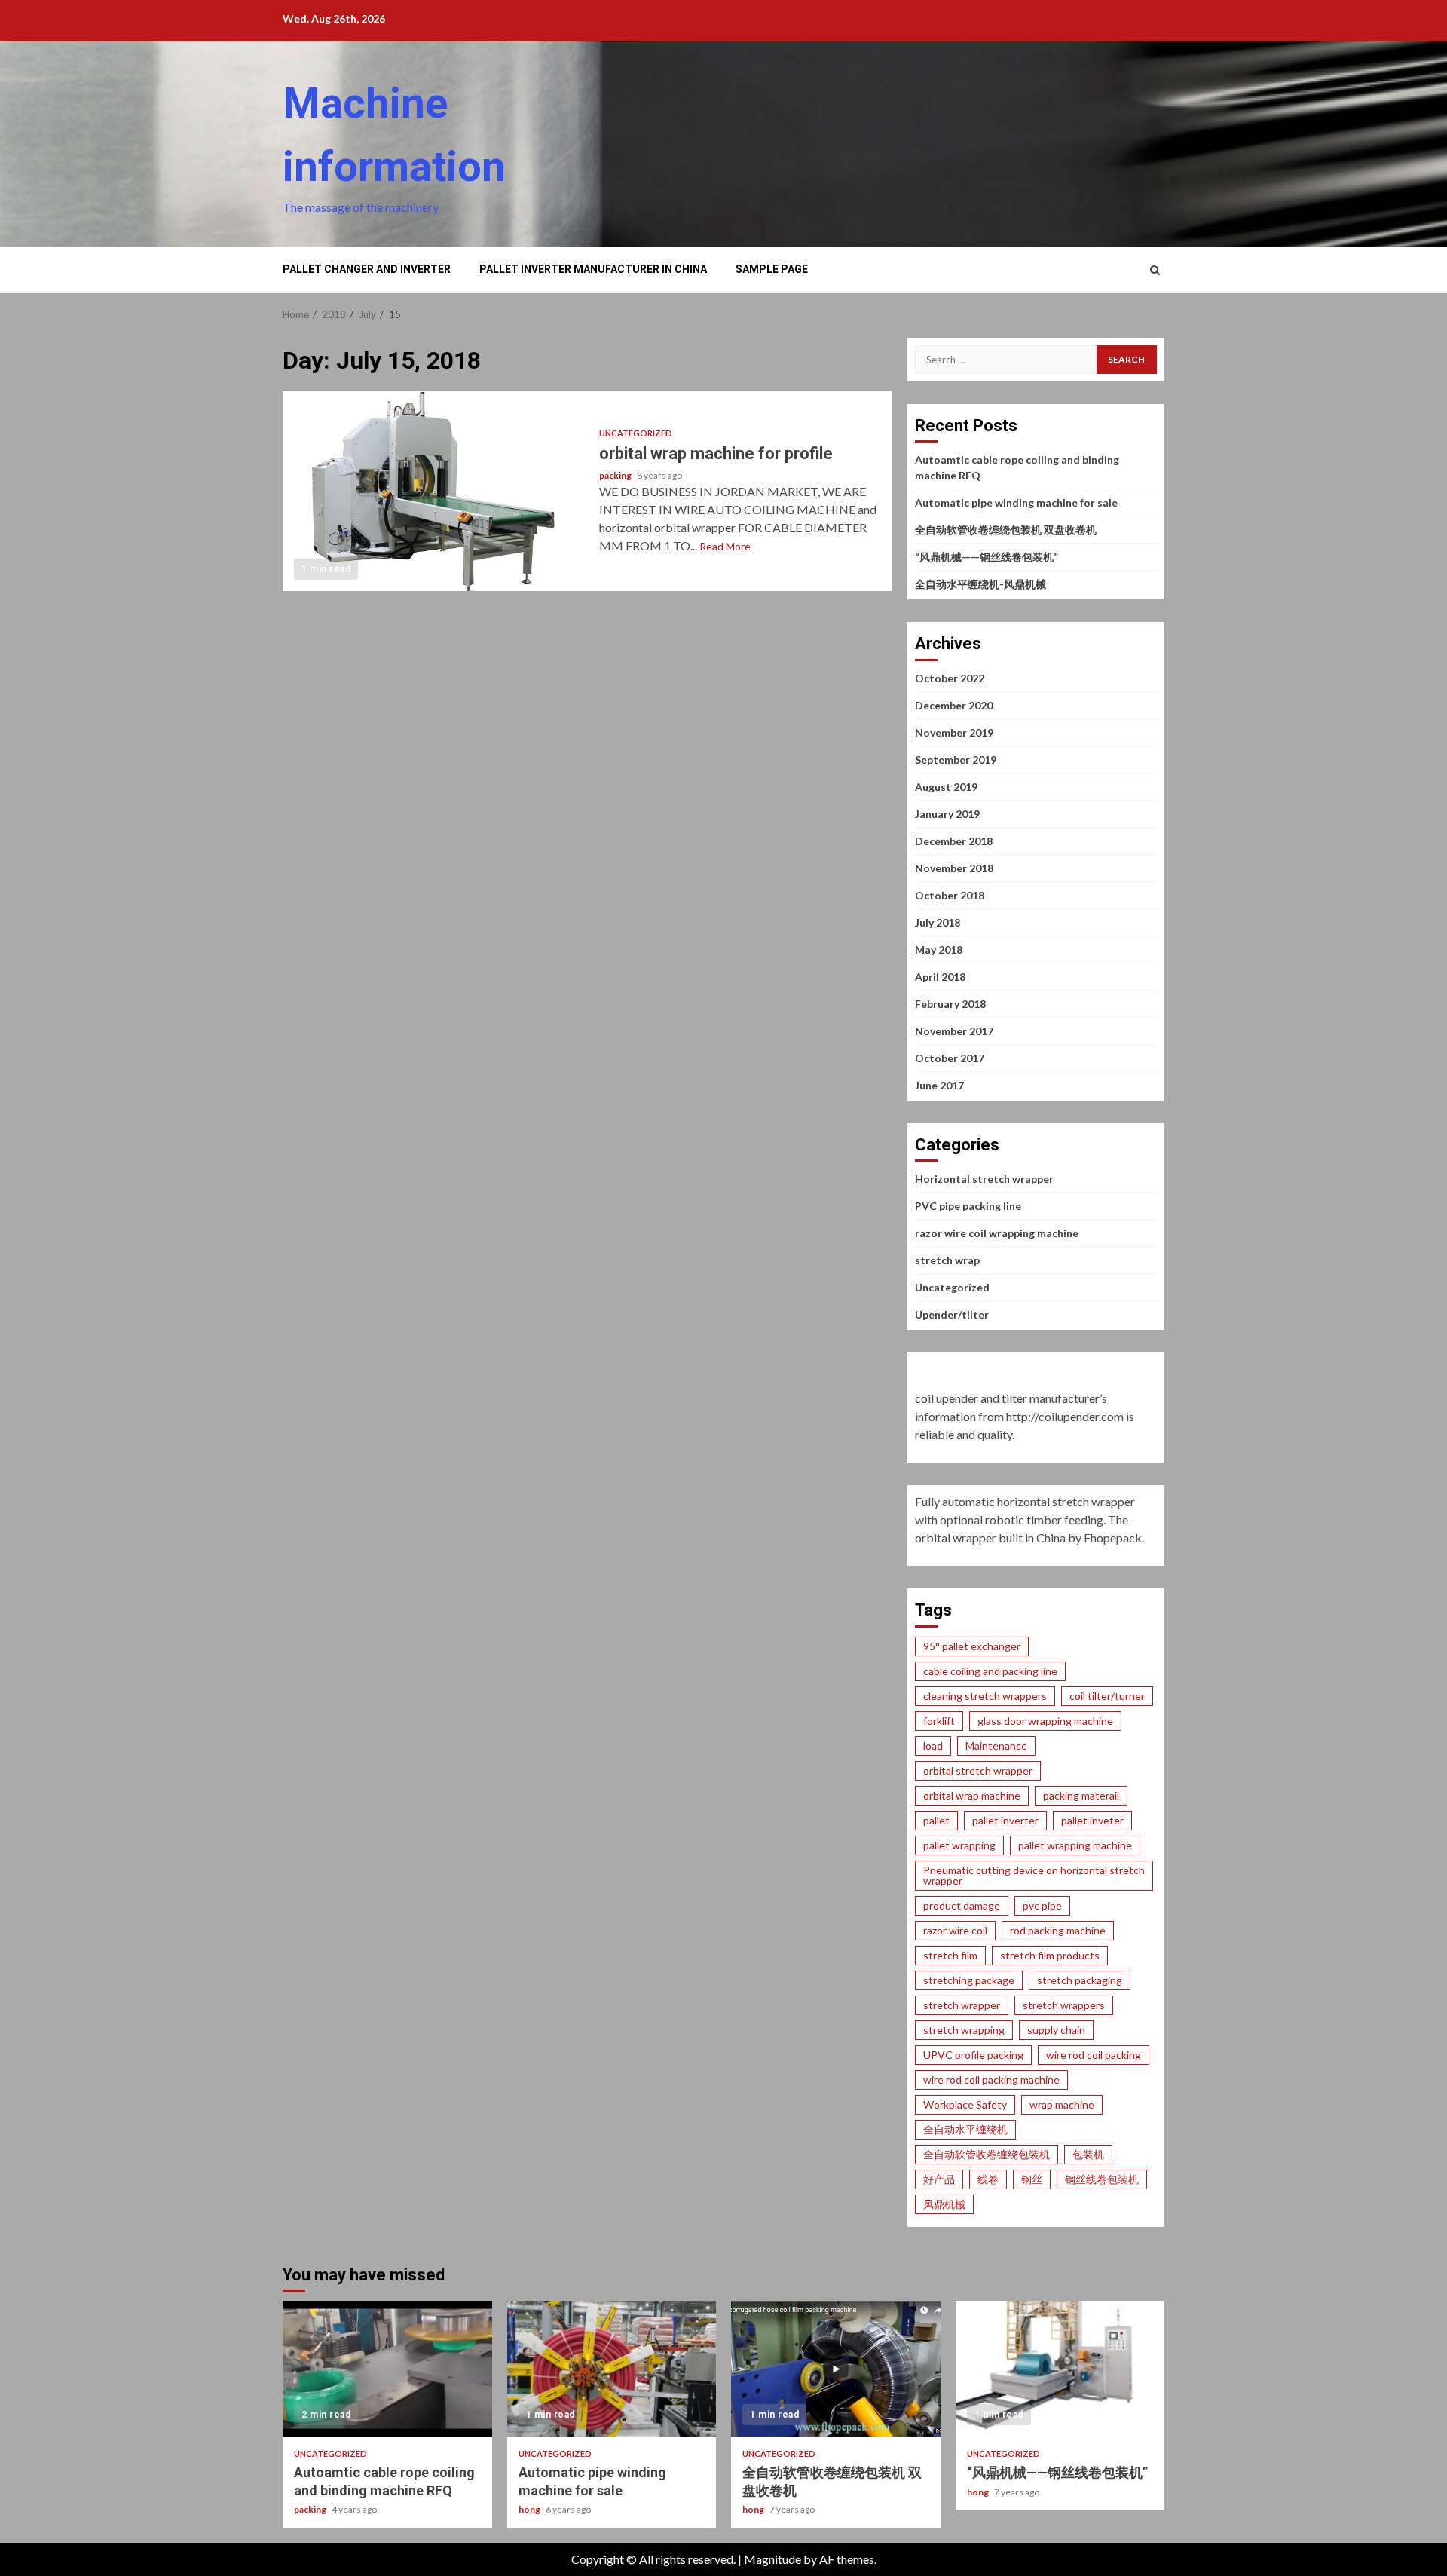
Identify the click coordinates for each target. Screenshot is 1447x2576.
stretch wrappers (1064, 2005)
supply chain (1056, 2030)
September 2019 (956, 760)
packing (616, 475)
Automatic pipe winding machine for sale (1016, 502)
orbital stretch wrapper (978, 1770)
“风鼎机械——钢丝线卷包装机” (987, 557)
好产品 (939, 2179)
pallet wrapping (959, 1845)
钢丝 (1032, 2179)
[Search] (1155, 270)
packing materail (1081, 1795)
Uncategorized (636, 433)
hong (530, 2509)
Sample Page (772, 269)
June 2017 (939, 1085)
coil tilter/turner (1107, 1696)
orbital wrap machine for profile (435, 491)
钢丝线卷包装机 (1102, 2179)
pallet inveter (1092, 1820)
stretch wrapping (964, 2030)
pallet (936, 1820)
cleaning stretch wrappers (985, 1696)
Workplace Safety (965, 2104)
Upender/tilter (952, 1314)
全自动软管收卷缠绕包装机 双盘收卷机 (1006, 530)
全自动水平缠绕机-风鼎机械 (980, 584)
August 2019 (946, 787)
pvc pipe (1042, 1905)
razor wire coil (955, 1930)
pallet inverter (1005, 1820)
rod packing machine (1058, 1930)
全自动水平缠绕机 (965, 2129)
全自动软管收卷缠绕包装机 (987, 2154)
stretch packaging (1080, 1980)
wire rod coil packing (1094, 2055)
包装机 (1088, 2154)
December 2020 (954, 705)
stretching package (969, 1980)
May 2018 (939, 950)
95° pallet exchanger (972, 1646)
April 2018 (940, 977)
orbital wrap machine (972, 1795)
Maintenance (996, 1746)
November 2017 (954, 1031)
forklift (939, 1721)
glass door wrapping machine (1045, 1721)
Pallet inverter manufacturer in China (593, 269)
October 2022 (950, 678)
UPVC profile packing (973, 2055)
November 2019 (954, 732)
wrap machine (1062, 2104)
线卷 (988, 2179)
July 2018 (938, 922)
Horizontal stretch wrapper (984, 1179)
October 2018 (950, 895)
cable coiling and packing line (990, 1671)
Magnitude (772, 2559)
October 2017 (950, 1058)
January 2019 (947, 814)
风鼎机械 (944, 2204)
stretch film (950, 1955)
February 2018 (950, 1004)
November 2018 (954, 868)
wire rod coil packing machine (991, 2080)
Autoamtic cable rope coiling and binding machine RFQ (387, 2369)
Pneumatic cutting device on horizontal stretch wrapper (1034, 1875)
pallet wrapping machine (1075, 1845)
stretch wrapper (962, 2005)
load (933, 1746)
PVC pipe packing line (968, 1206)
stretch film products (1050, 1955)
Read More (725, 546)
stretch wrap (947, 1260)
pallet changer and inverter (367, 269)
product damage (962, 1905)
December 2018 (954, 841)
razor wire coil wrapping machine (997, 1233)
